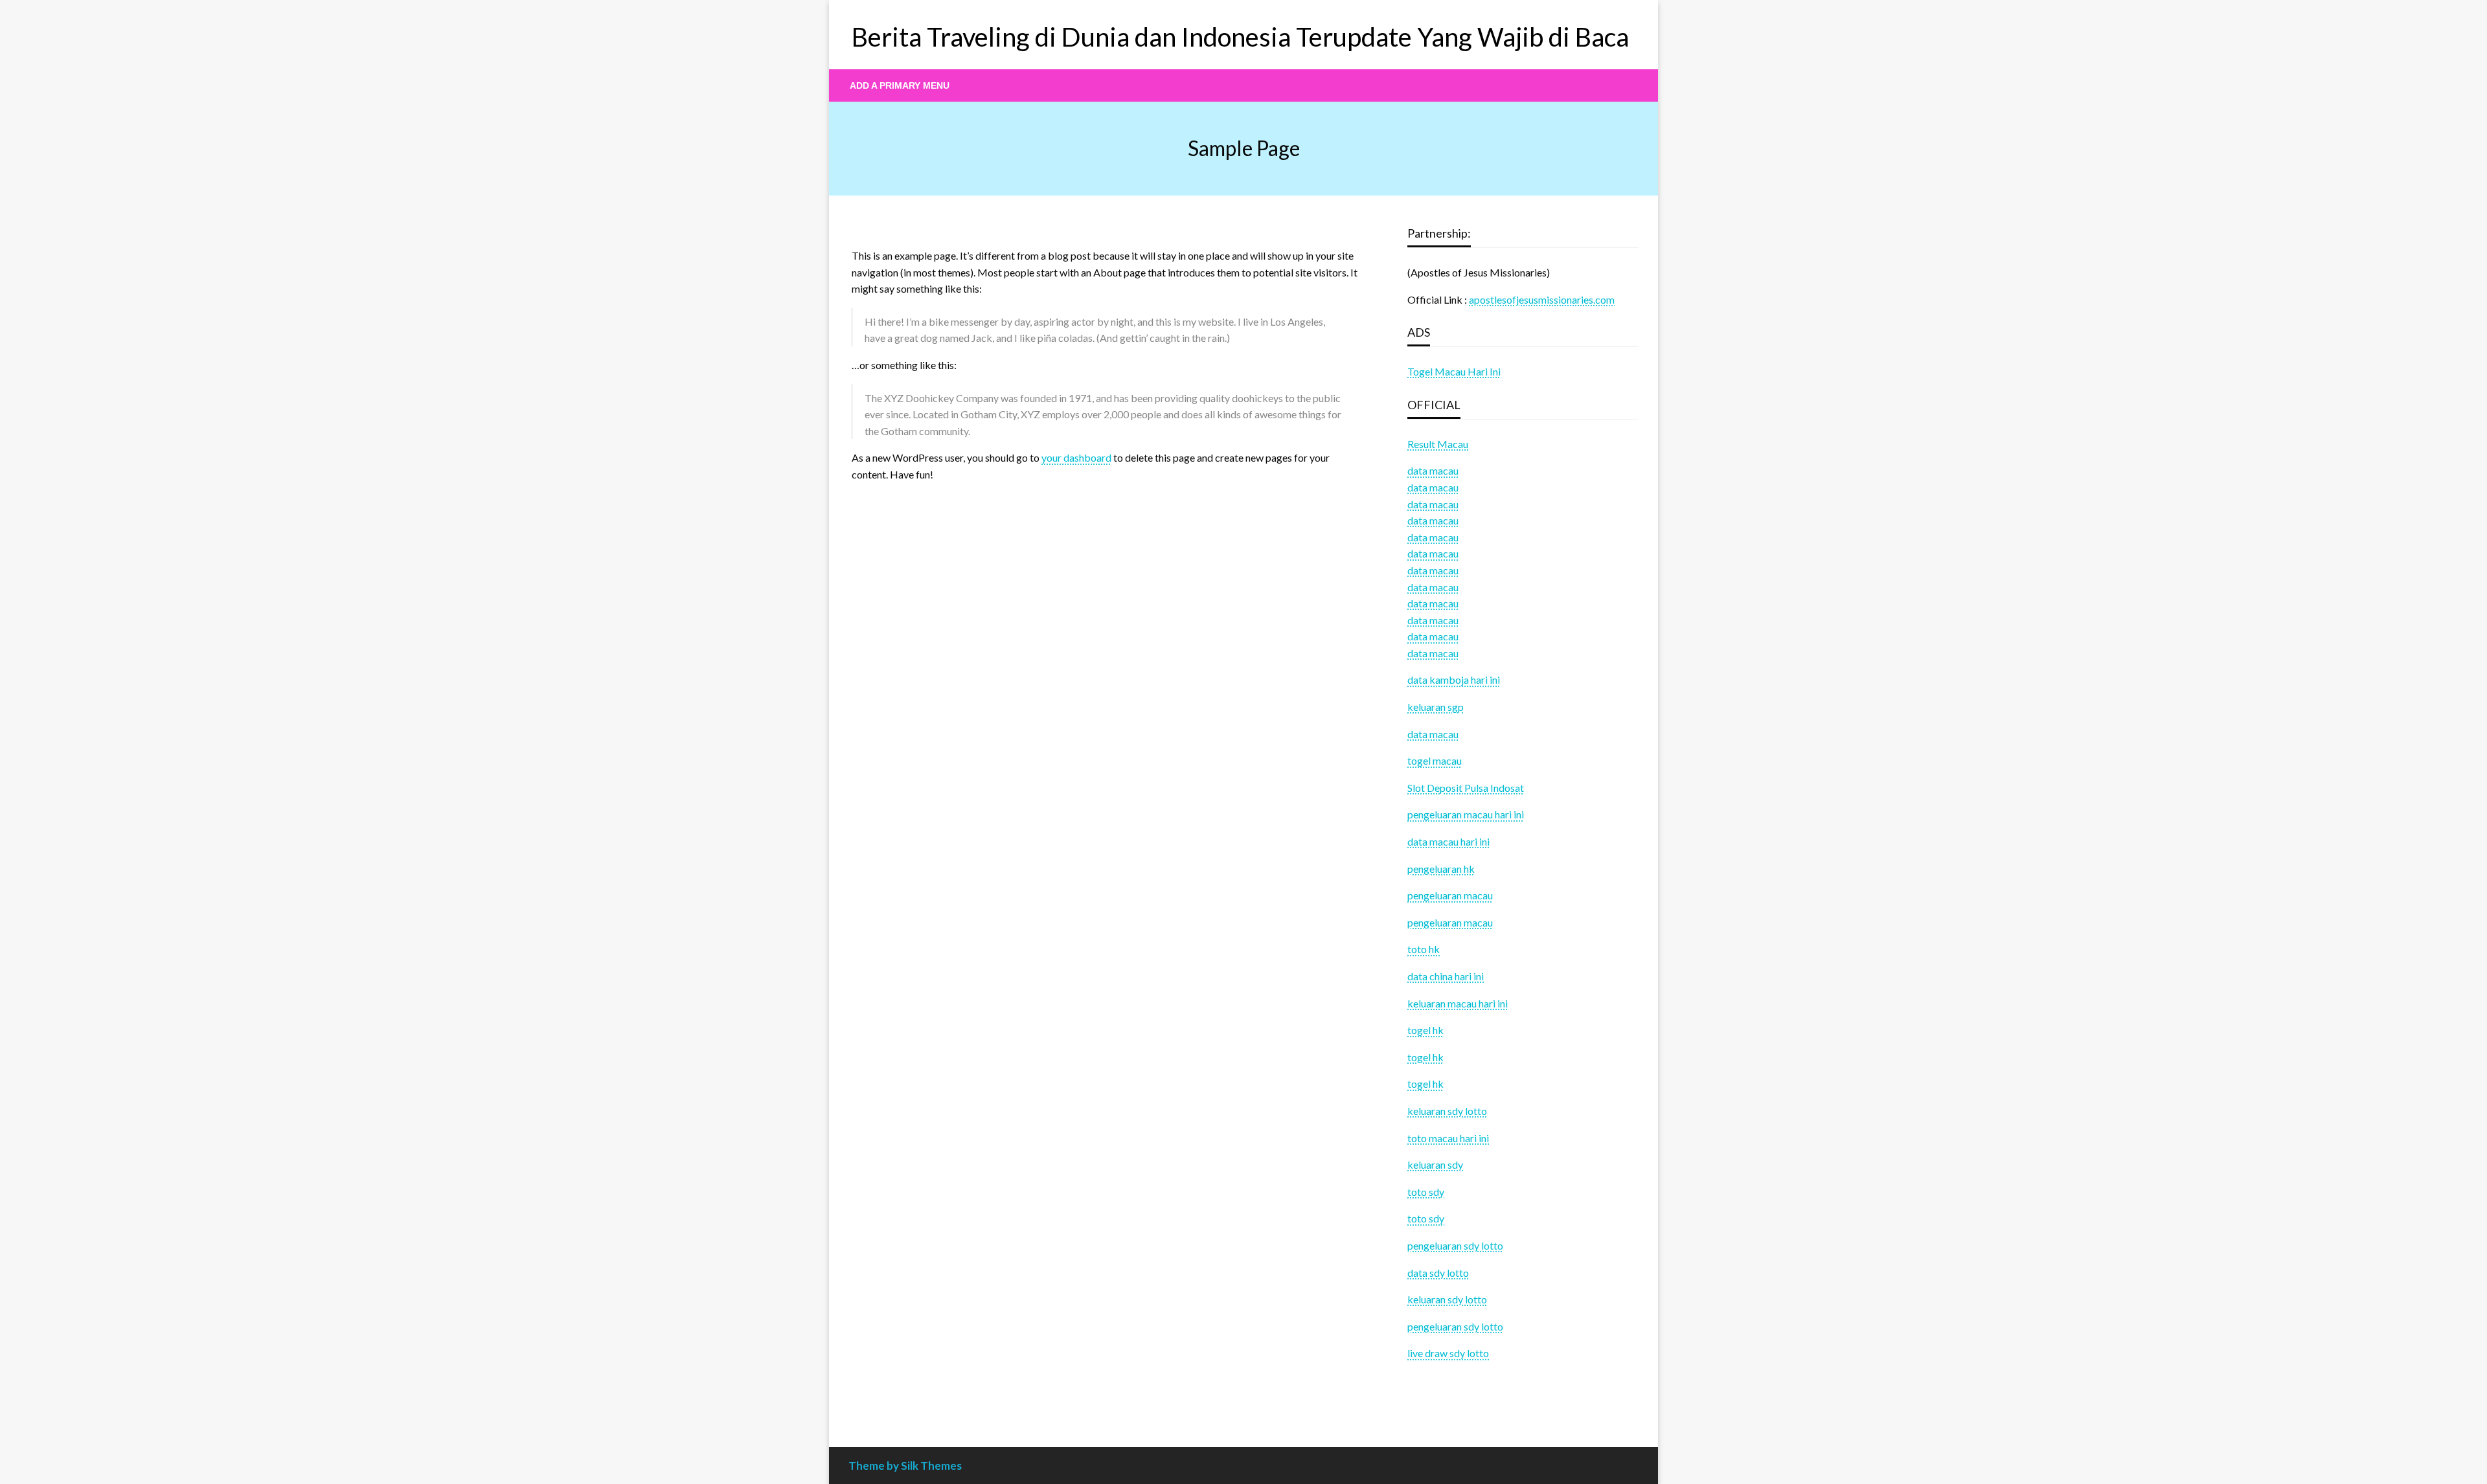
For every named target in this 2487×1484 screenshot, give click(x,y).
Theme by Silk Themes (905, 1466)
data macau (1433, 487)
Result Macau (1438, 444)
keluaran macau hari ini (1458, 1003)
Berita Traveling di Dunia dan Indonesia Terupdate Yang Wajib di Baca (1240, 37)
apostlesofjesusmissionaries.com (1542, 299)
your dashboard (1076, 457)
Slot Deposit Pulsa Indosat (1466, 788)
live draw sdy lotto (1448, 1353)
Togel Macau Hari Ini (1454, 371)
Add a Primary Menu (900, 85)
